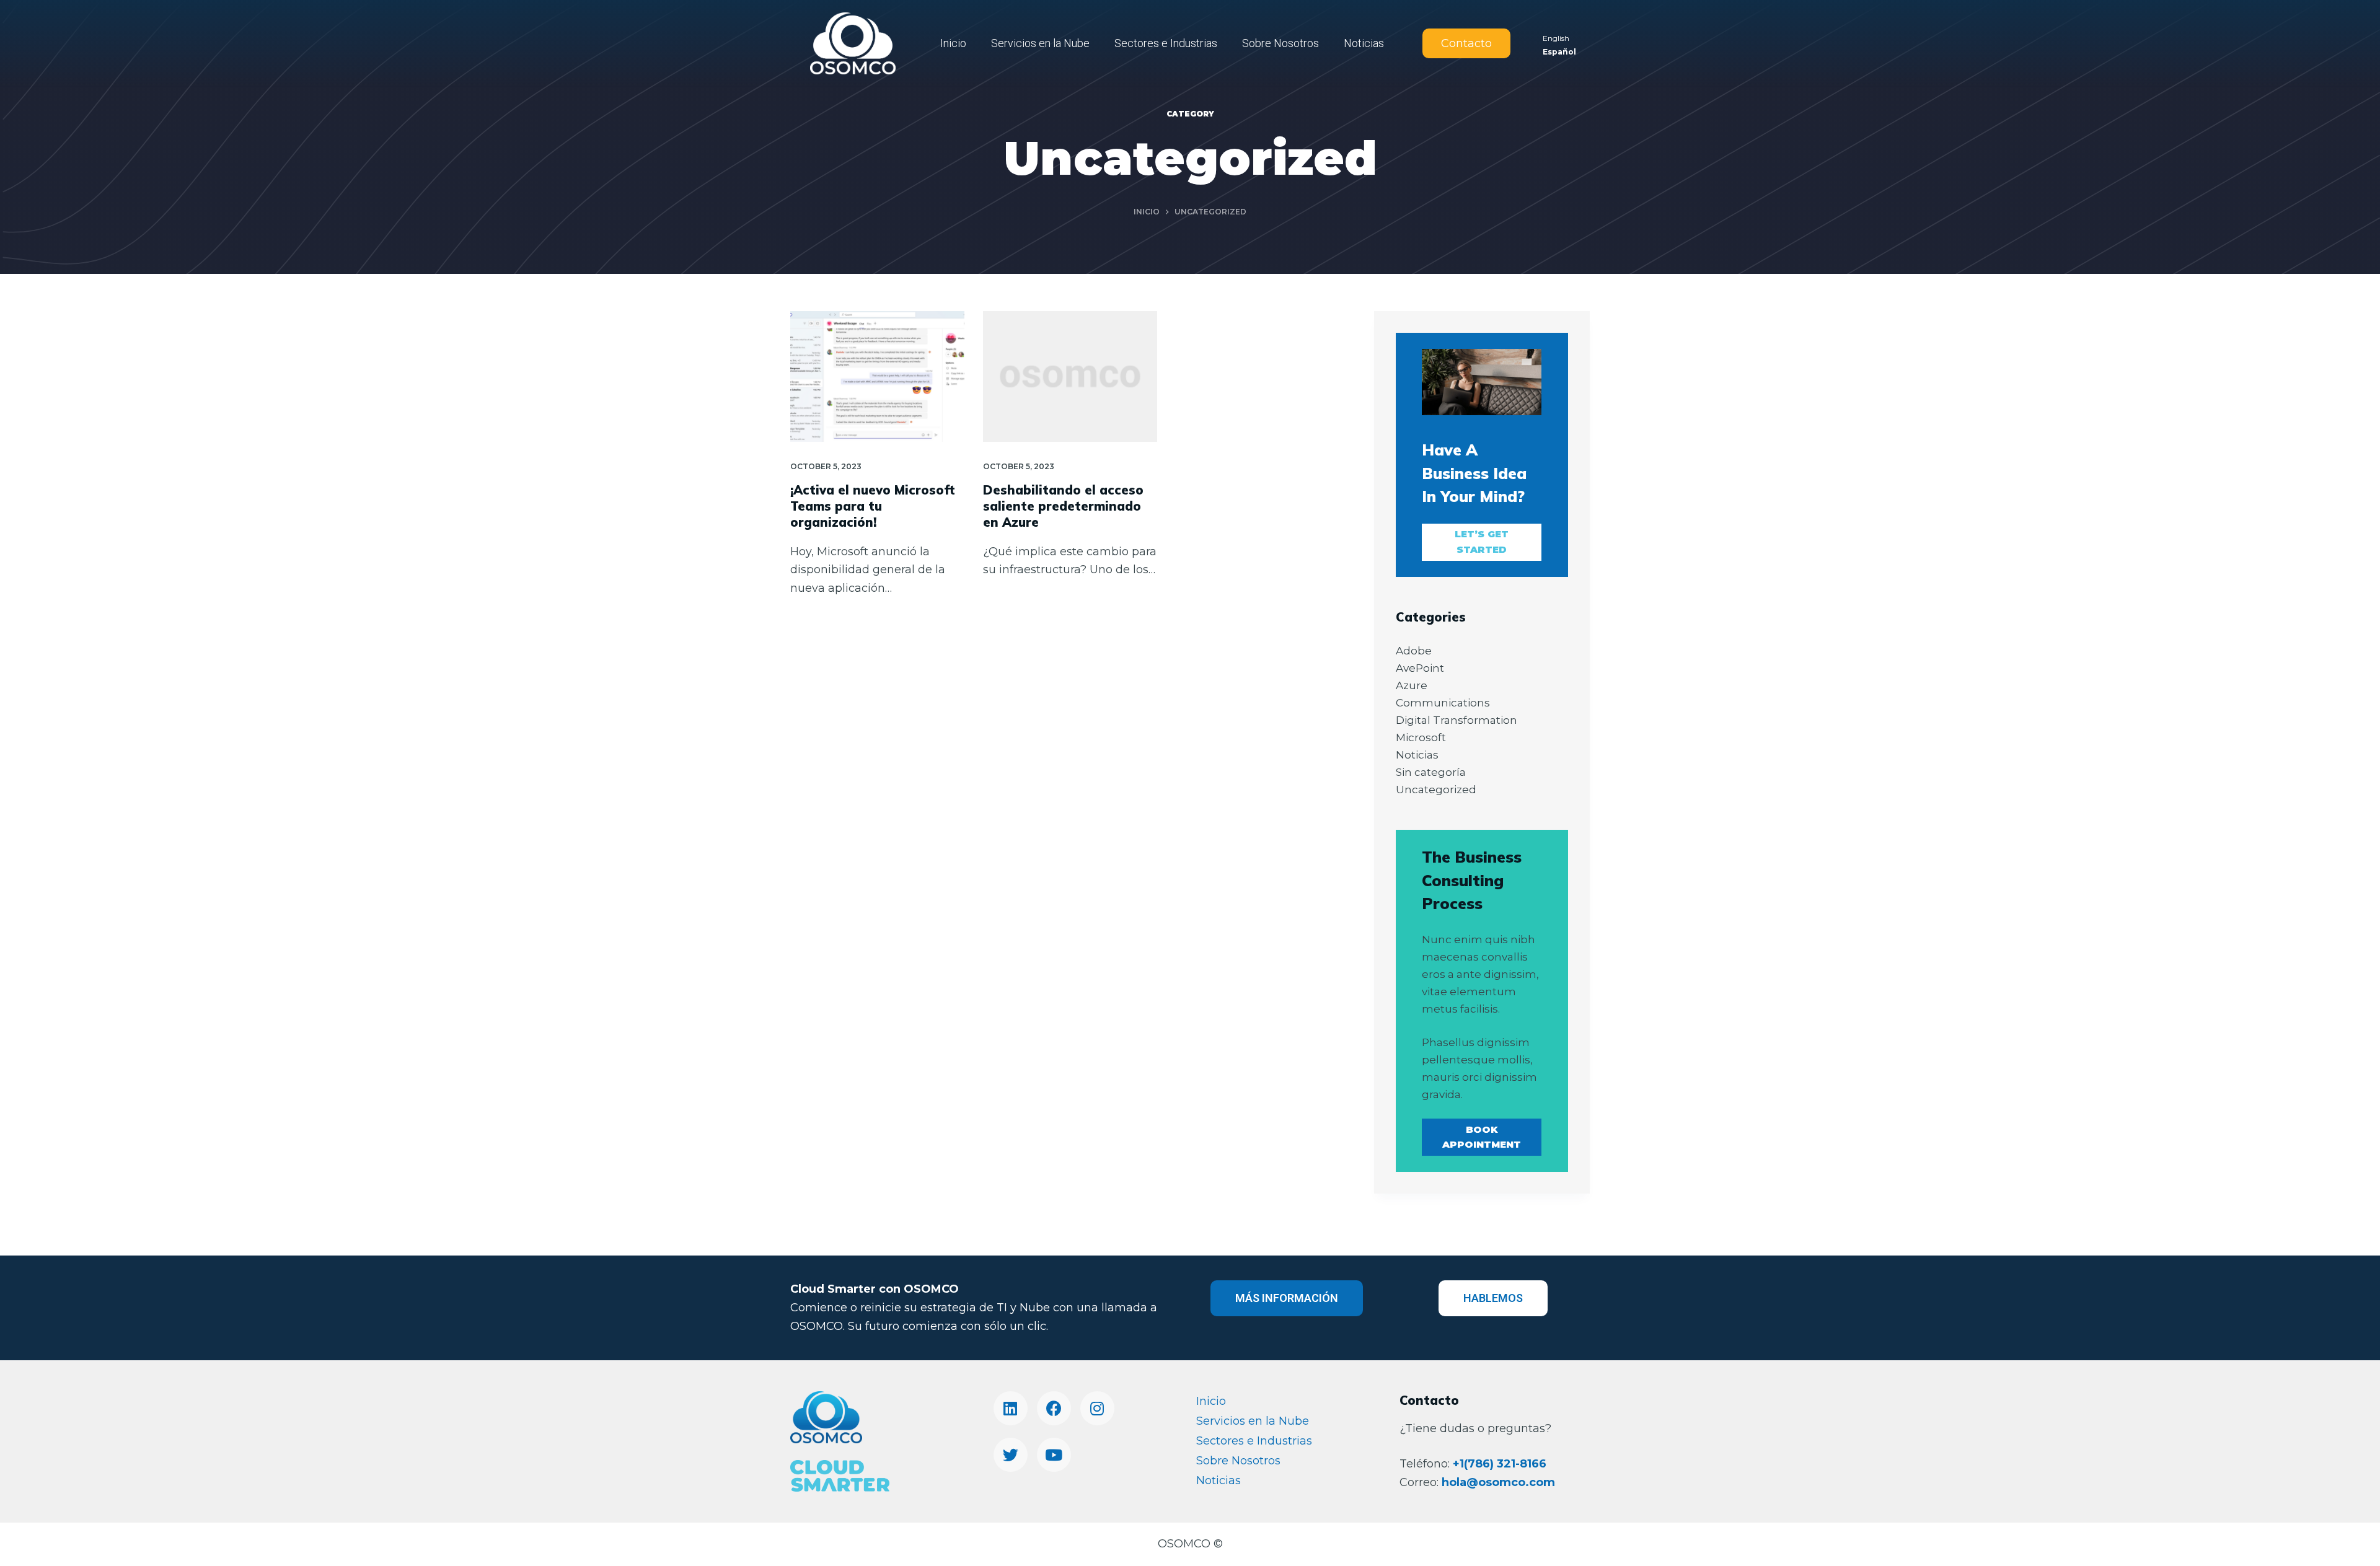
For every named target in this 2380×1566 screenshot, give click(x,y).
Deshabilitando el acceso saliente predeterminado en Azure (1063, 506)
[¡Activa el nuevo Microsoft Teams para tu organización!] (877, 376)
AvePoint (1420, 668)
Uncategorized (1436, 790)
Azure (1412, 685)
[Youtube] (1054, 1455)
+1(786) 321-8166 (1500, 1464)
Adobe (1414, 651)
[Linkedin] (1011, 1408)
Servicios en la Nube (1040, 43)
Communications (1443, 703)
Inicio (953, 43)
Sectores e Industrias (1166, 43)
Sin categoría (1431, 772)
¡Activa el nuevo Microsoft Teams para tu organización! (873, 506)
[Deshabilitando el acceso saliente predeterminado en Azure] (1070, 376)
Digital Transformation (1457, 720)
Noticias (1364, 43)
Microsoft (1421, 737)
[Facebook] (1054, 1408)
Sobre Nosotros (1280, 43)
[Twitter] (1011, 1455)
